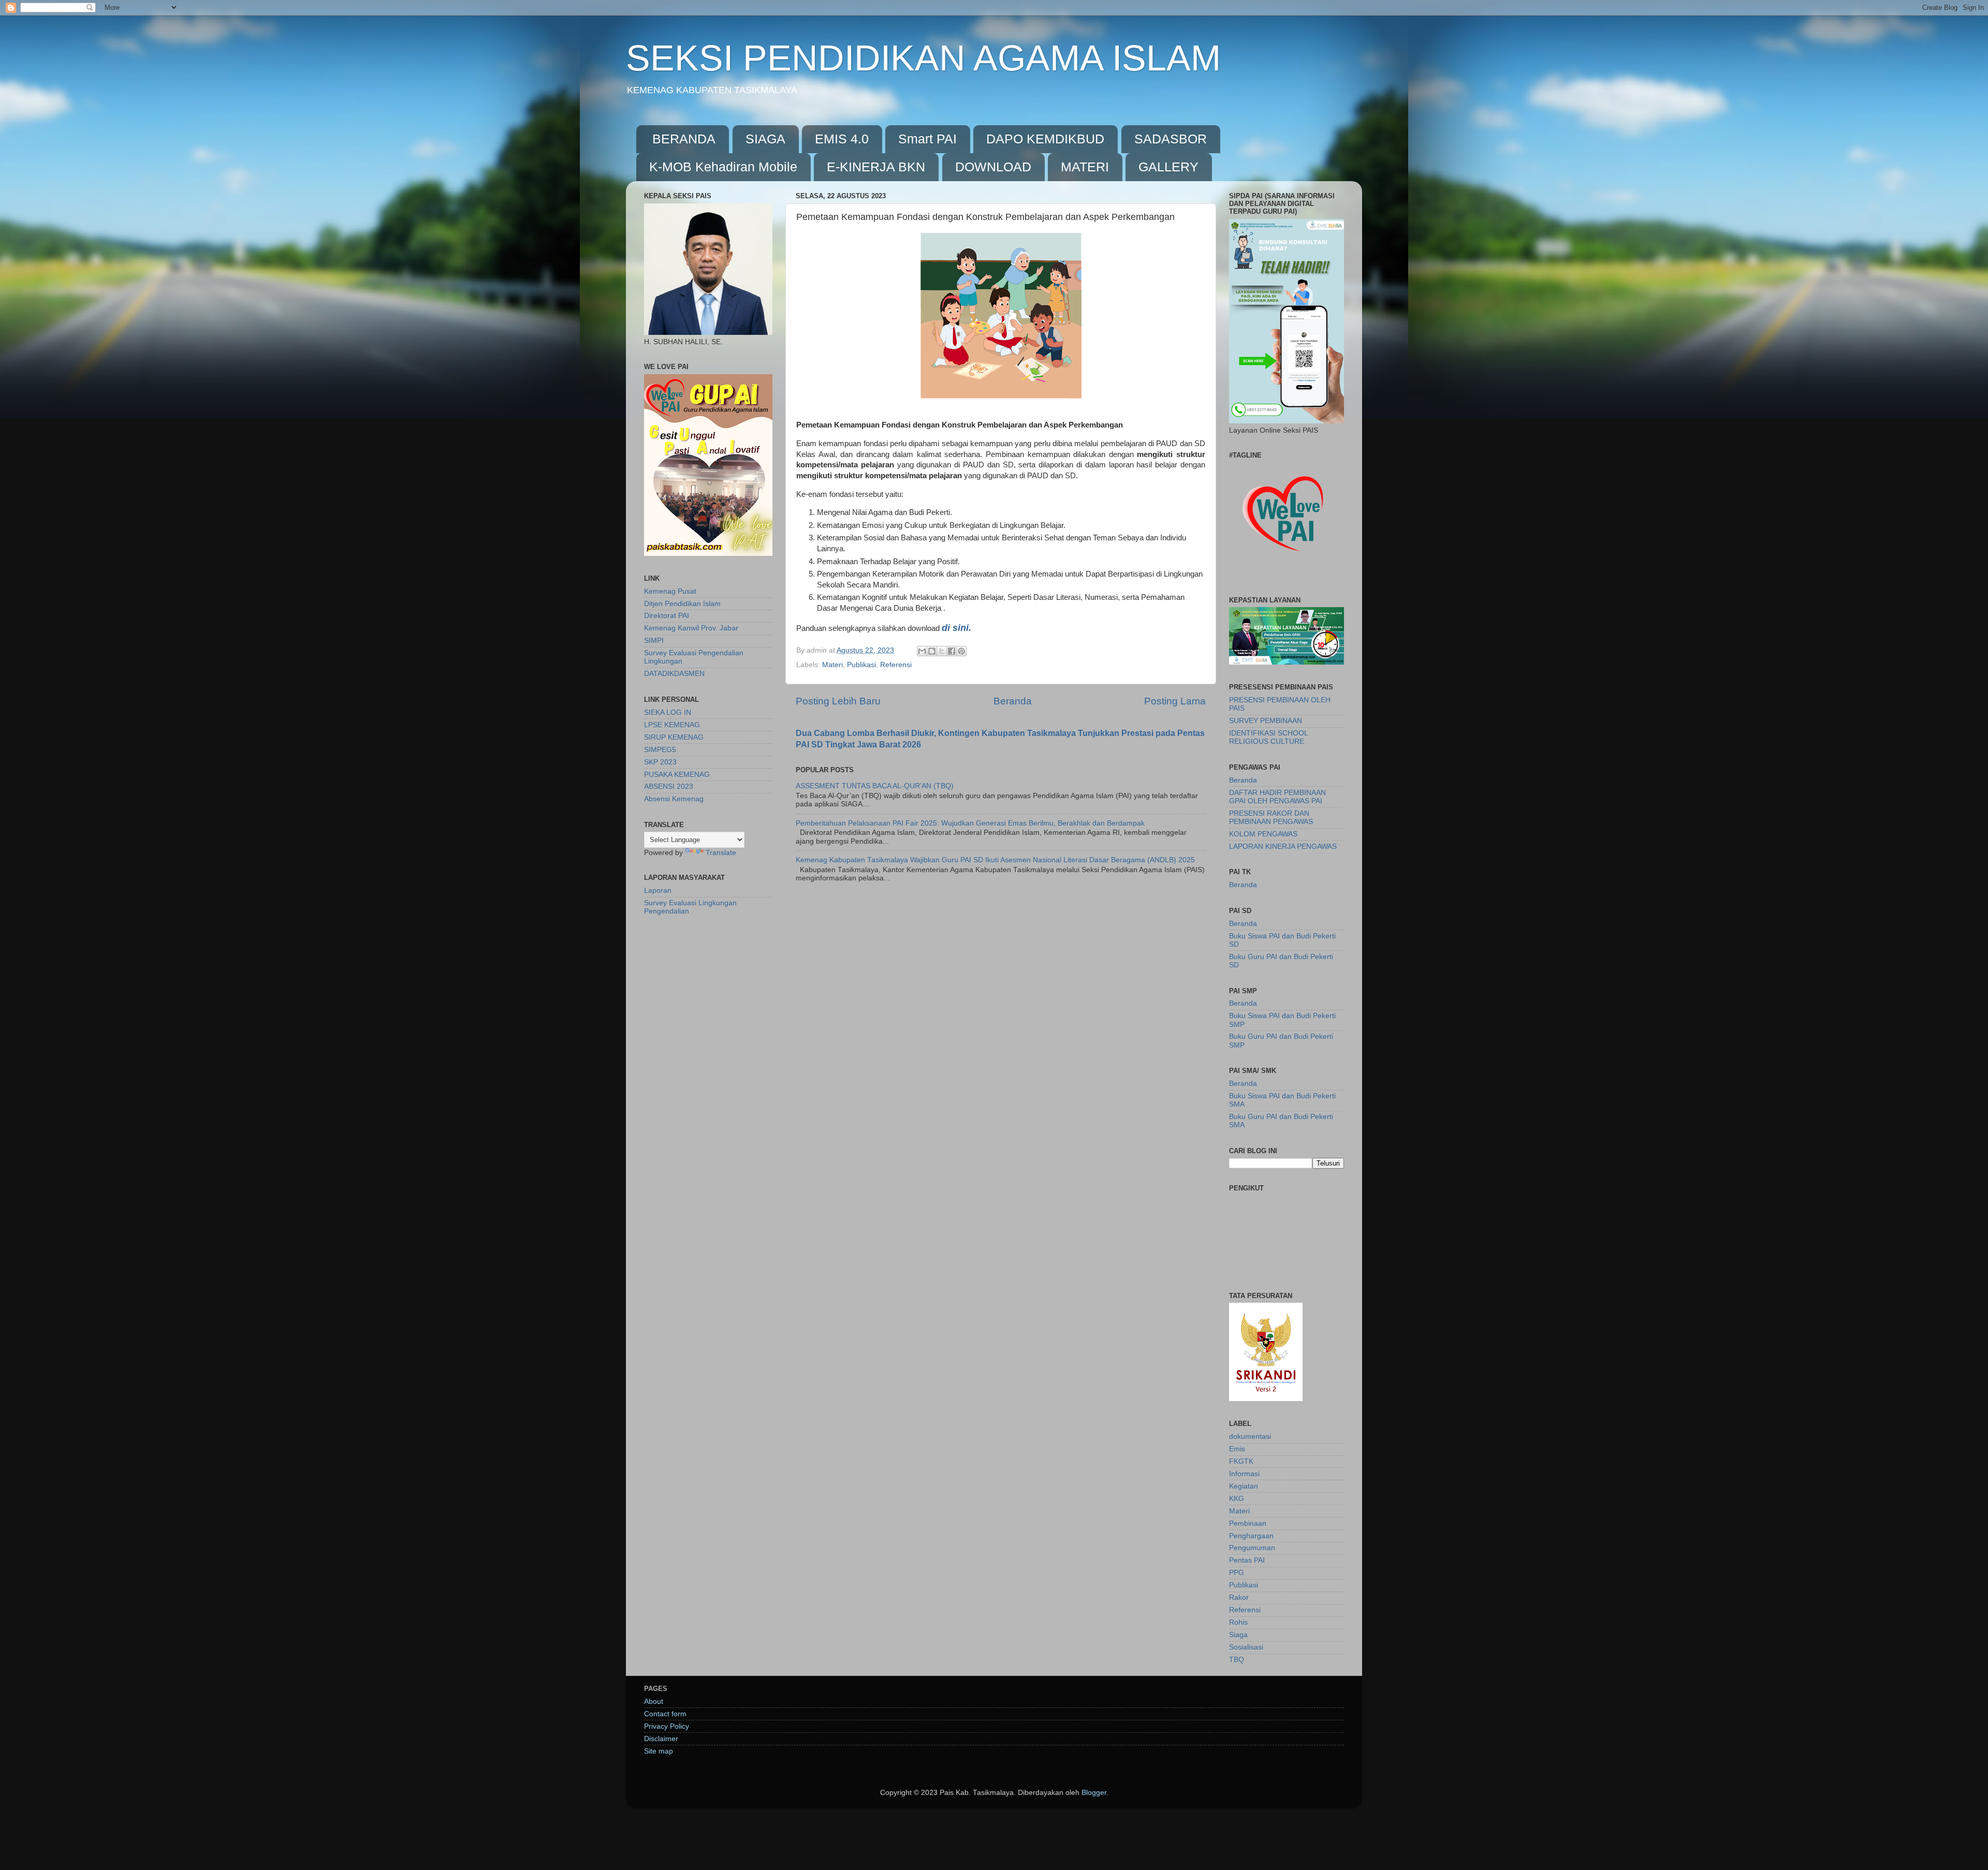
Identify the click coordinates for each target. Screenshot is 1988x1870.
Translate (721, 853)
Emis (1237, 1449)
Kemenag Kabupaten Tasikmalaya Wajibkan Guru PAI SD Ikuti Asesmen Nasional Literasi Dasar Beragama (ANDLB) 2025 (995, 860)
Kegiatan (1244, 1486)
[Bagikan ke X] (942, 651)
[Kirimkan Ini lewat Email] (922, 651)
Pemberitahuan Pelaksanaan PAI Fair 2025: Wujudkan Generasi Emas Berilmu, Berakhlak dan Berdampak (970, 823)
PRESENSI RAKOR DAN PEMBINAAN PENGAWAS (1271, 818)
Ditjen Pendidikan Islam (682, 604)
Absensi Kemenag (674, 799)
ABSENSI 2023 (669, 786)
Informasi (1244, 1474)
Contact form (665, 1714)
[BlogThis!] (932, 651)
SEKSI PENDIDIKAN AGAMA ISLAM (923, 58)
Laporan (658, 890)
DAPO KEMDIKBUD (1045, 139)
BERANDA (684, 139)
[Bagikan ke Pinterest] (961, 651)
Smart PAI (927, 139)
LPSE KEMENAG (672, 725)
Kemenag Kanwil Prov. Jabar (691, 628)
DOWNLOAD (993, 167)
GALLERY (1168, 167)
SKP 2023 (660, 762)
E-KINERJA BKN (876, 167)
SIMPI (654, 640)
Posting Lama (1175, 701)
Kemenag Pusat (670, 591)
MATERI (1085, 167)
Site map (659, 1751)
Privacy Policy (667, 1726)
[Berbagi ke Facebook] (952, 651)
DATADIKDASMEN (674, 674)
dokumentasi (1250, 1437)
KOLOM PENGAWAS (1263, 834)
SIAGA (765, 139)
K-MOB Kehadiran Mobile (723, 167)
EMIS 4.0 (842, 139)
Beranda (1013, 701)
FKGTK (1241, 1461)
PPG (1237, 1573)
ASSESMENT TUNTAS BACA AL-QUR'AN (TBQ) (875, 786)
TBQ (1237, 1660)
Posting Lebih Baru (838, 701)
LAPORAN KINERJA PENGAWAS (1283, 846)
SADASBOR (1171, 139)
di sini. (956, 628)
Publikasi (861, 665)
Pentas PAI (1247, 1560)
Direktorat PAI (667, 616)
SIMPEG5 (660, 750)
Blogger (1094, 1793)
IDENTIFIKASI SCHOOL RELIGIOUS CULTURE (1268, 737)
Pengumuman (1252, 1548)
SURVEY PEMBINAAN (1266, 721)
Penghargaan (1251, 1536)
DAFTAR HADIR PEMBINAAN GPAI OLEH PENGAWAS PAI (1277, 797)
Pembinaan (1248, 1523)
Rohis (1238, 1622)
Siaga (1238, 1635)
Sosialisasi (1246, 1647)
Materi (832, 665)
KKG (1237, 1499)
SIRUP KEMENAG (674, 737)
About (654, 1702)
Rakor (1239, 1597)
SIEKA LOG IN (668, 712)
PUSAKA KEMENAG (677, 775)
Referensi (896, 665)
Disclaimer (661, 1739)
